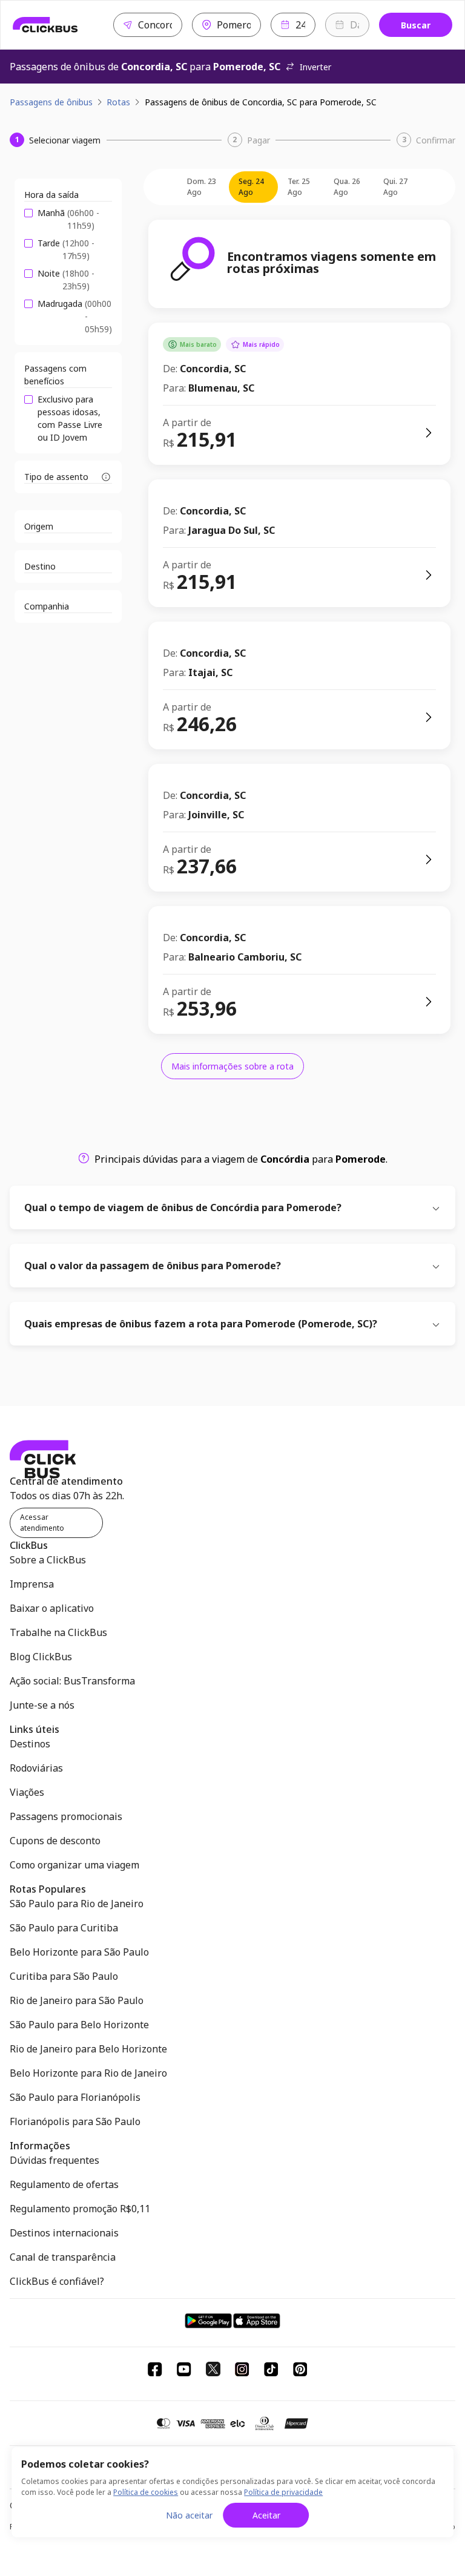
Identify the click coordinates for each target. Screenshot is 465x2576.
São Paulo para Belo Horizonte (79, 2025)
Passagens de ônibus (51, 102)
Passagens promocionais (66, 1816)
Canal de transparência (63, 2257)
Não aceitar (189, 2515)
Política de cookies (146, 2492)
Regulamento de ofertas (64, 2184)
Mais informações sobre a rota (232, 1066)
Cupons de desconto (55, 1841)
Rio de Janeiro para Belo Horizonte (88, 2049)
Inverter (315, 67)
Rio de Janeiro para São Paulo (77, 2000)
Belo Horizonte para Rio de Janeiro (88, 2073)
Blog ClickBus (41, 1657)
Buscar (416, 25)
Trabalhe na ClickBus (58, 1632)
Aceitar (266, 2515)
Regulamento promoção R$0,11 (80, 2209)
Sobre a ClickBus (48, 1560)
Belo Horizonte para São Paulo (79, 1952)
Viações (27, 1792)
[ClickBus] (45, 25)
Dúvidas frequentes (54, 2160)
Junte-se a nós (42, 1705)
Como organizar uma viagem (74, 1865)
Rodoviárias (36, 1768)
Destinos (30, 1744)
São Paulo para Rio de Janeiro (77, 1904)
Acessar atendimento (42, 1523)
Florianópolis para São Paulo (75, 2121)
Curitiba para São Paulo (64, 1976)
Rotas (118, 102)
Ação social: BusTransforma (72, 1681)
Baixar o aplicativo (52, 1608)
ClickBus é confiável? (57, 2281)
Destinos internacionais (64, 2233)
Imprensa (32, 1584)
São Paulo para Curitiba (64, 1928)
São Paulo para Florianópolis (75, 2097)
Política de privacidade (283, 2492)
